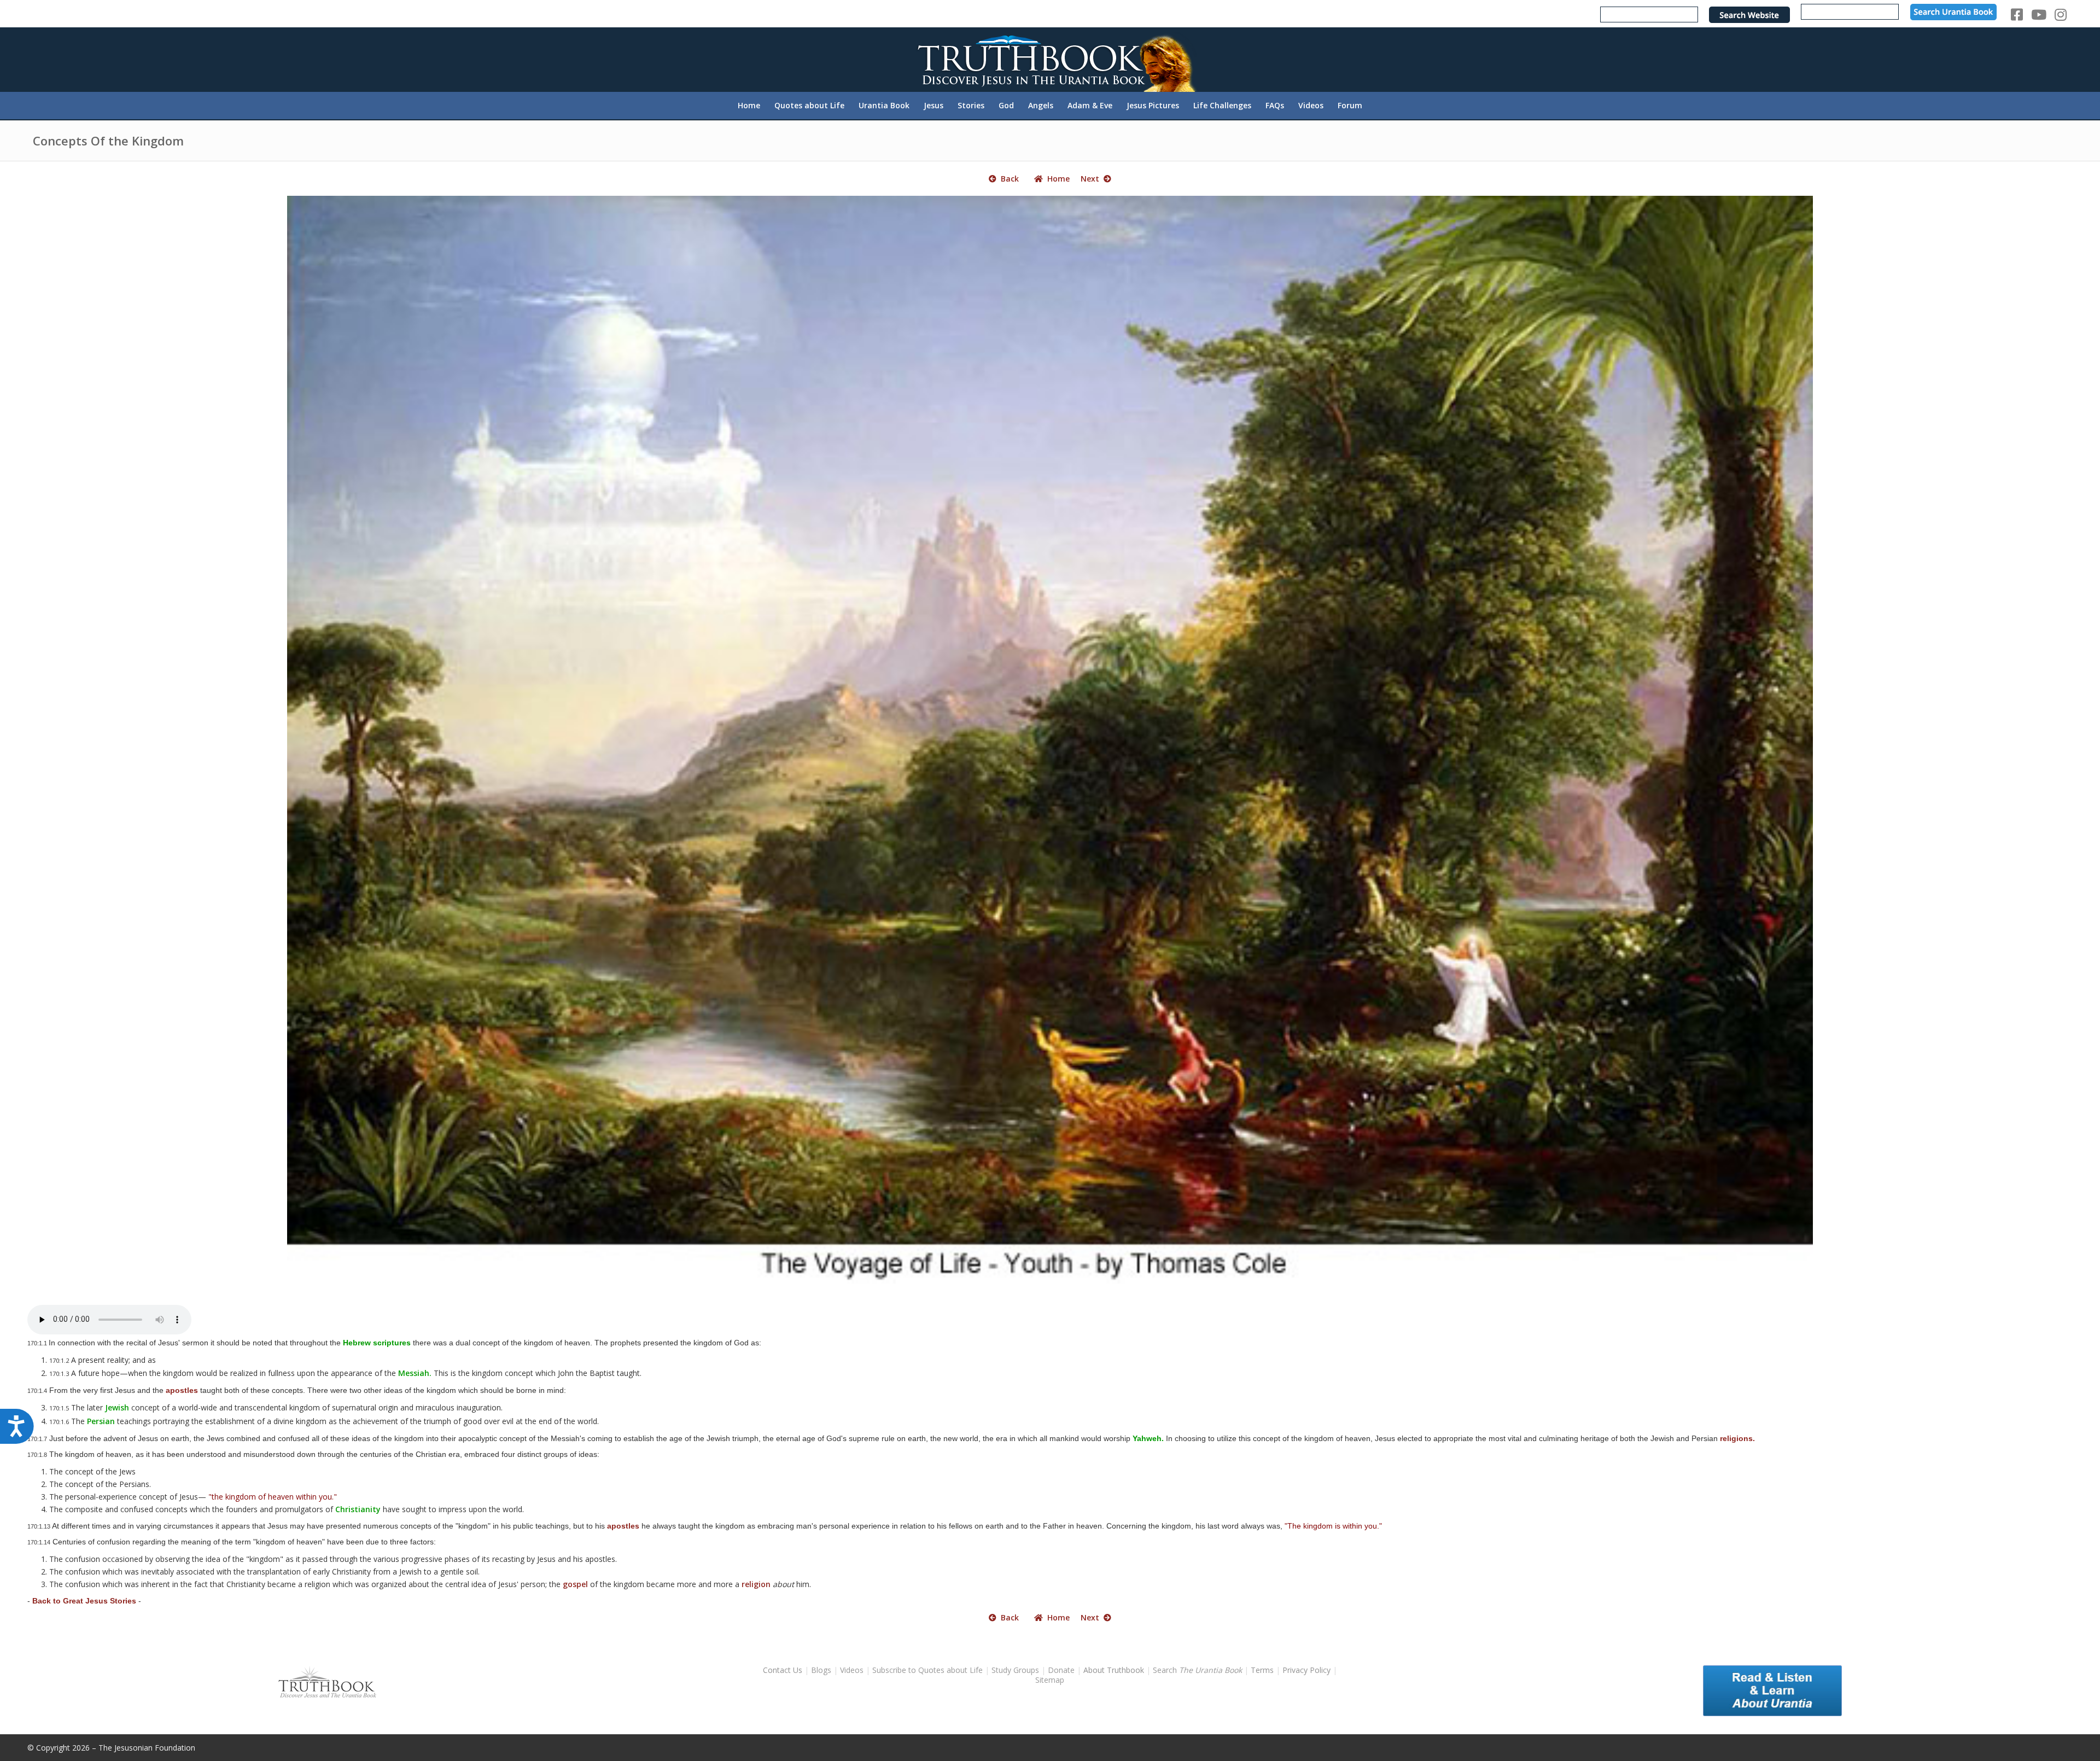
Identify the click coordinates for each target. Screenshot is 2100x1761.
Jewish (117, 1407)
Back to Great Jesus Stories (84, 1601)
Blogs (821, 1670)
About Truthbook (1114, 1670)
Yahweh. (1148, 1438)
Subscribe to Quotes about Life (927, 1670)
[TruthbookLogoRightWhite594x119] (1050, 59)
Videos (852, 1670)
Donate (1061, 1670)
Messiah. (415, 1373)
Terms (1262, 1670)
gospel (575, 1584)
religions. (1737, 1438)
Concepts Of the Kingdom (108, 141)
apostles (182, 1390)
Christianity (358, 1509)
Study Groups (1016, 1670)
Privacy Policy (1306, 1670)
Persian (101, 1421)
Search (1198, 1670)
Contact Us (783, 1670)
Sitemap (1050, 1680)
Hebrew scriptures (377, 1343)
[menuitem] (749, 106)
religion (756, 1584)
